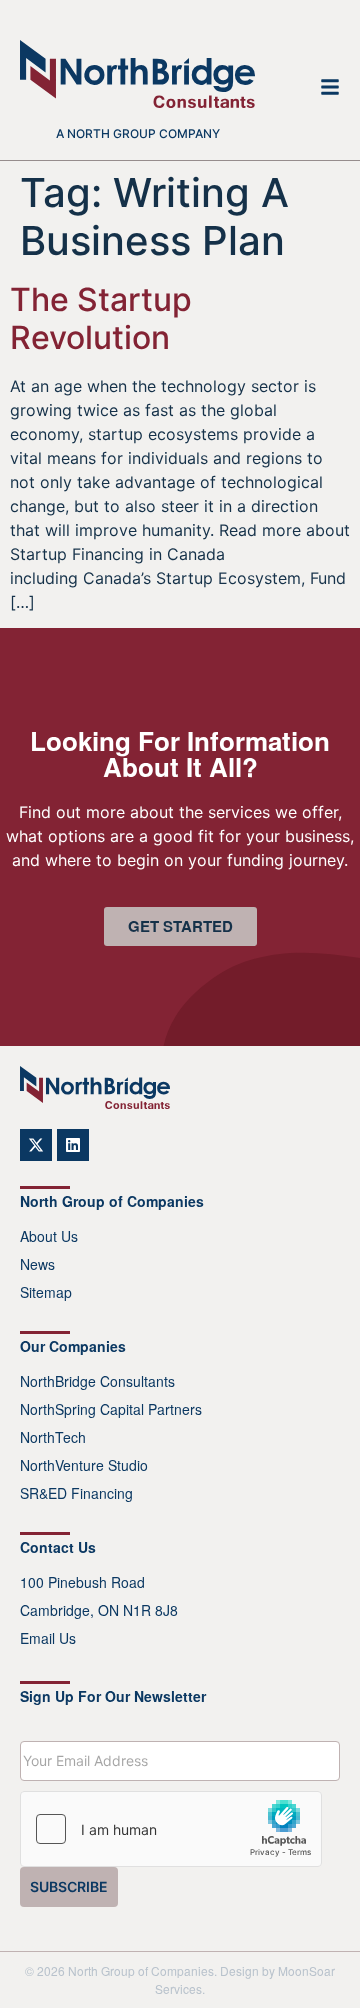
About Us (49, 1236)
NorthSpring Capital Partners (111, 1409)
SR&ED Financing (76, 1493)
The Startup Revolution (101, 318)
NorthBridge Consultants (97, 1381)
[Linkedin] (73, 1145)
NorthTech (53, 1437)
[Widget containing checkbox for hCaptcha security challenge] (171, 1829)
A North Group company (138, 133)
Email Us (48, 1638)
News (37, 1264)
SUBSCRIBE (69, 1886)
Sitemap (46, 1292)
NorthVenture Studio (84, 1465)
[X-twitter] (36, 1145)
